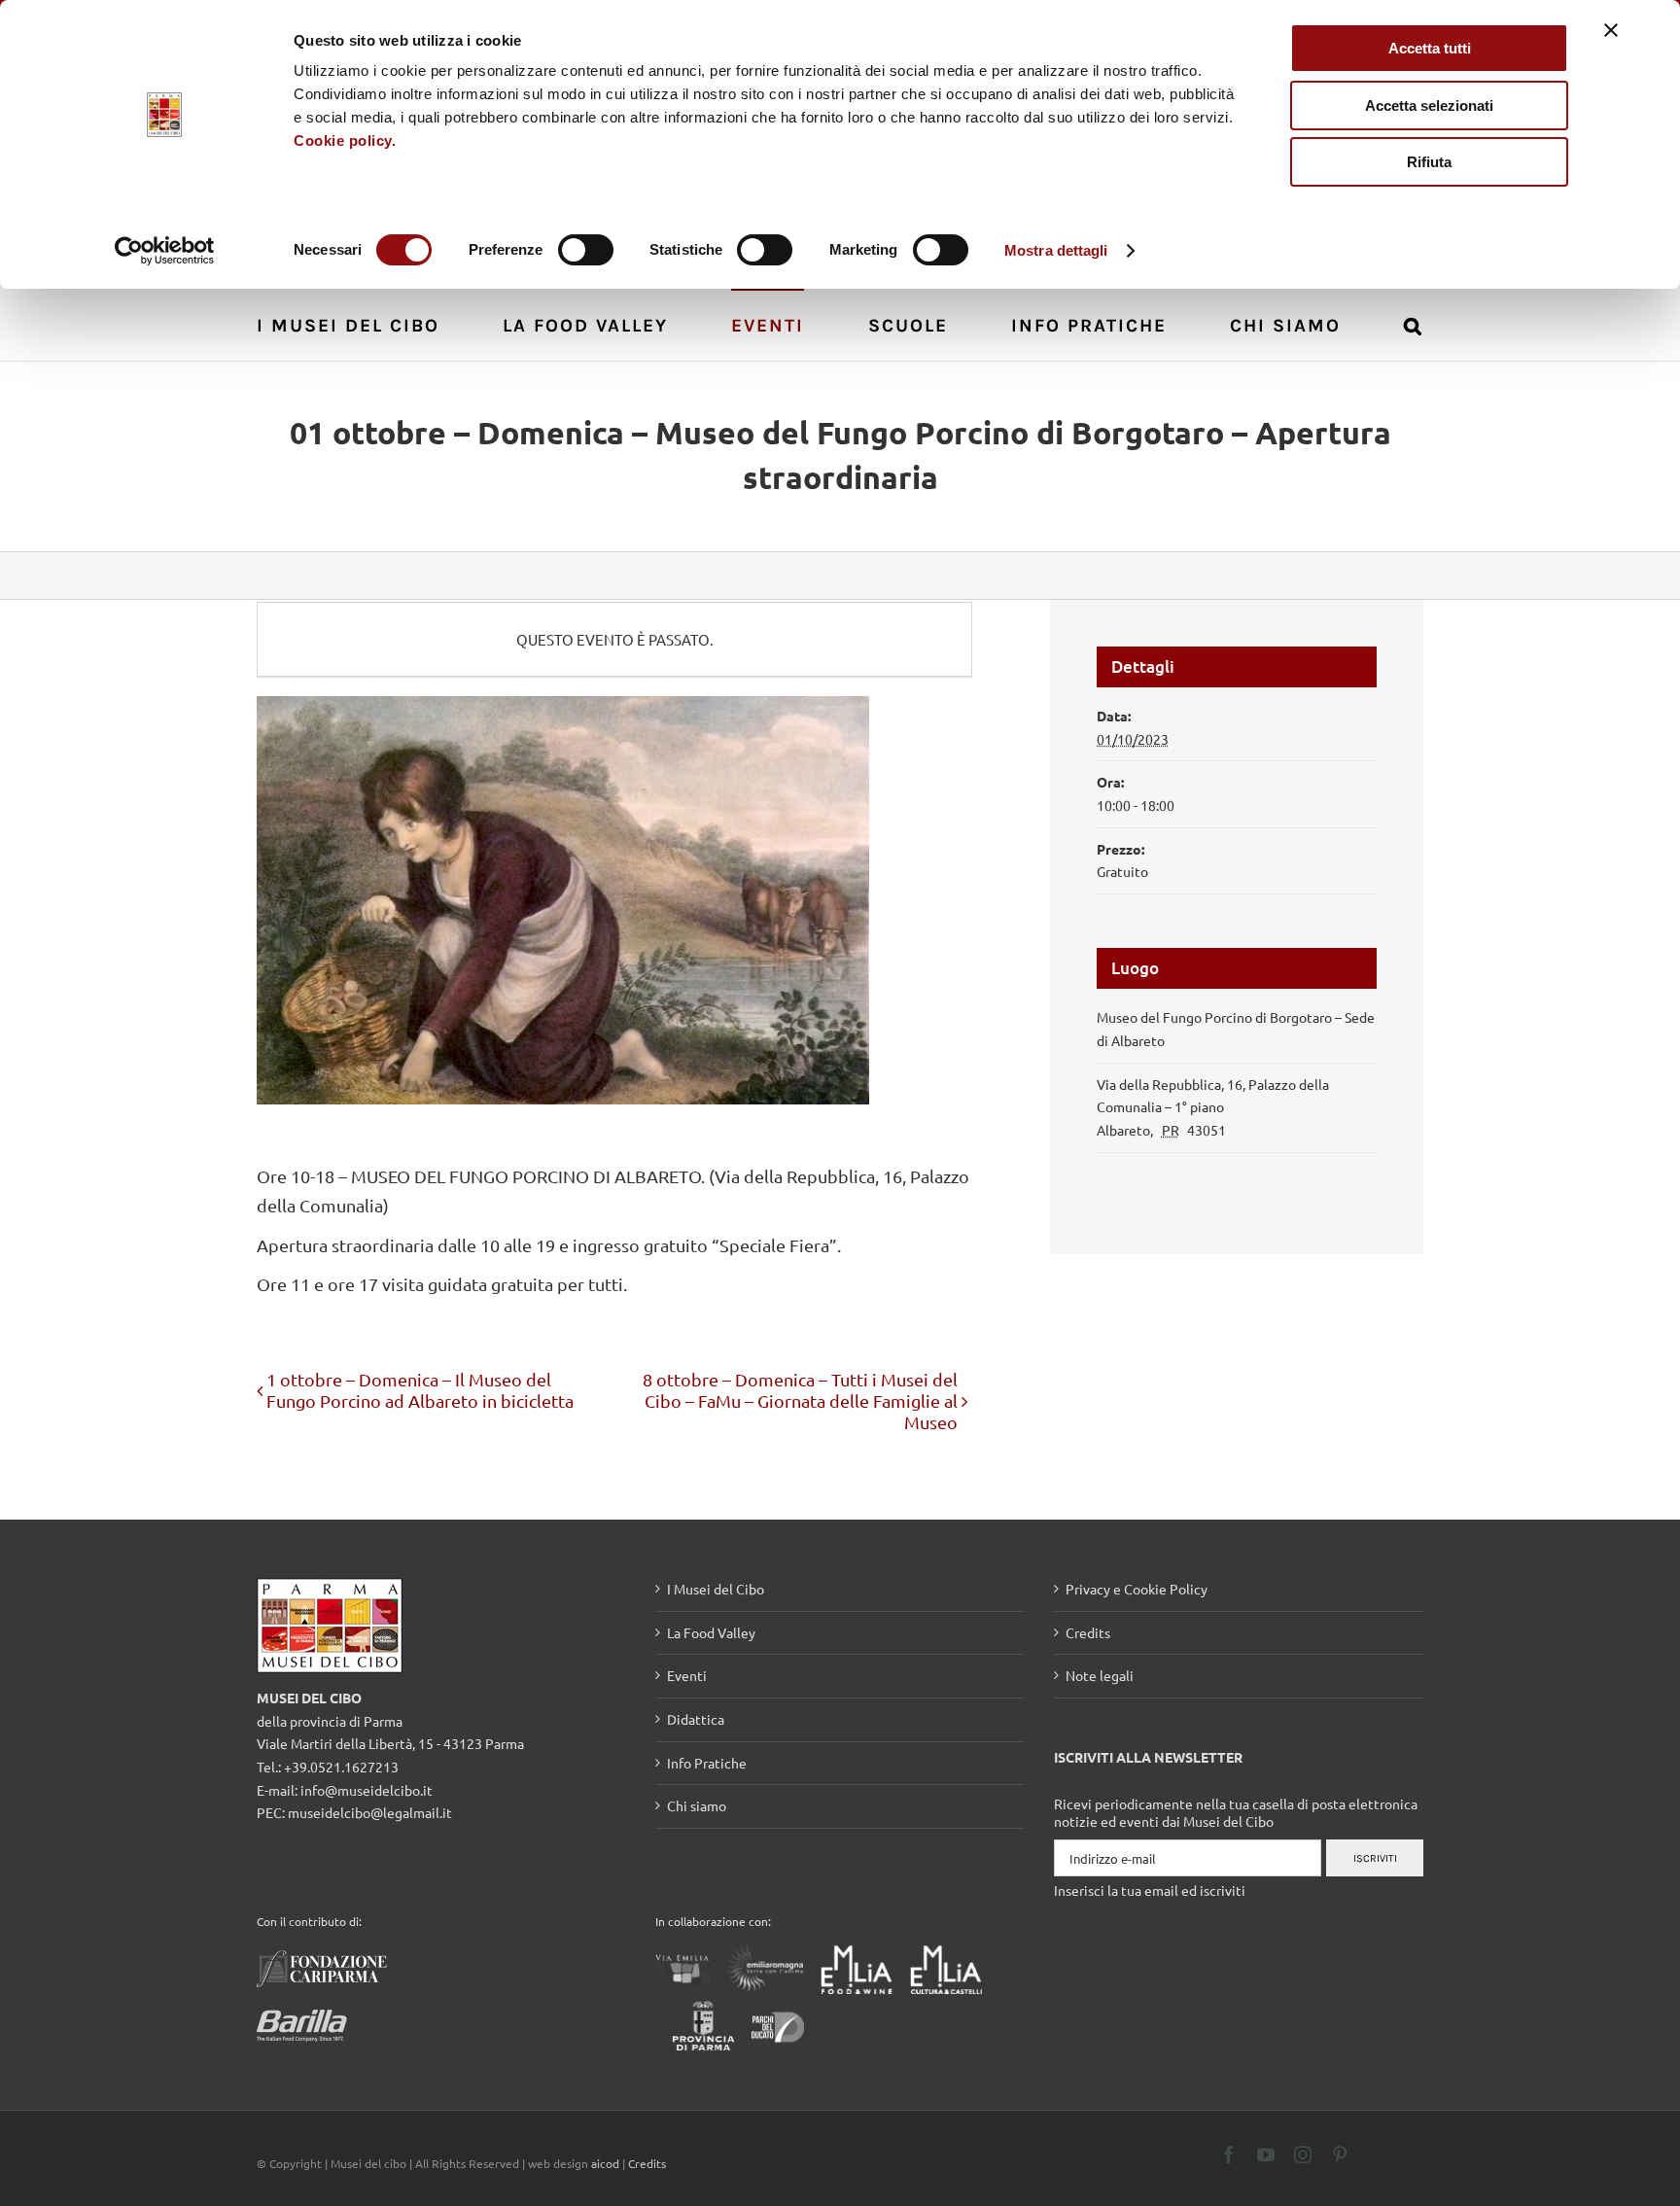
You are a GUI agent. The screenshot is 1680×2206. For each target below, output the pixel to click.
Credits (1088, 1632)
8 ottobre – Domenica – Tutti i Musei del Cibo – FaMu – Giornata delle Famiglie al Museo (800, 1401)
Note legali (1100, 1675)
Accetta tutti (1430, 48)
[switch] (586, 250)
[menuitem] (359, 324)
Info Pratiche (707, 1763)
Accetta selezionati (1429, 105)
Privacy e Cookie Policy (1137, 1589)
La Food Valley (711, 1632)
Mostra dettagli (1056, 250)
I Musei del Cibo (716, 1589)
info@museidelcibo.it (367, 1790)
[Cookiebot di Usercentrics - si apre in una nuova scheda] (165, 251)
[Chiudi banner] (1611, 30)
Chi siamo (697, 1805)
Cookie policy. (345, 140)
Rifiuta (1429, 162)
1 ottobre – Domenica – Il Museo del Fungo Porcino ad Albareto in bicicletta (420, 1390)
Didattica (696, 1719)
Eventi (687, 1675)
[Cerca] (1414, 324)
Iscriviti (1375, 1858)
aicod (605, 2163)
